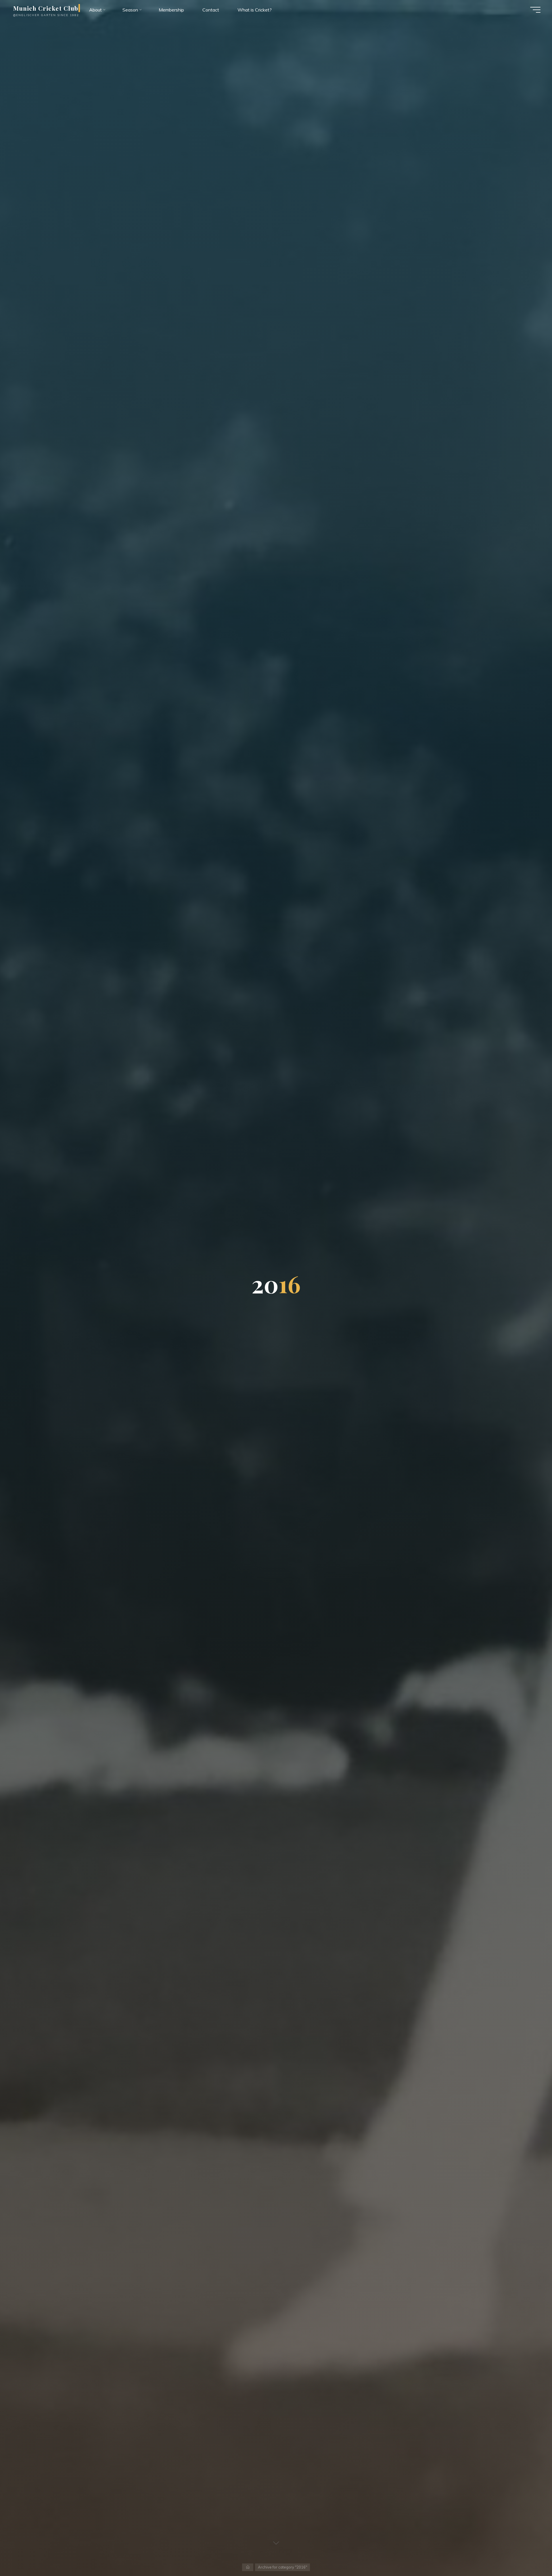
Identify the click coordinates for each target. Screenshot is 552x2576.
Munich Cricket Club (46, 8)
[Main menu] (535, 10)
